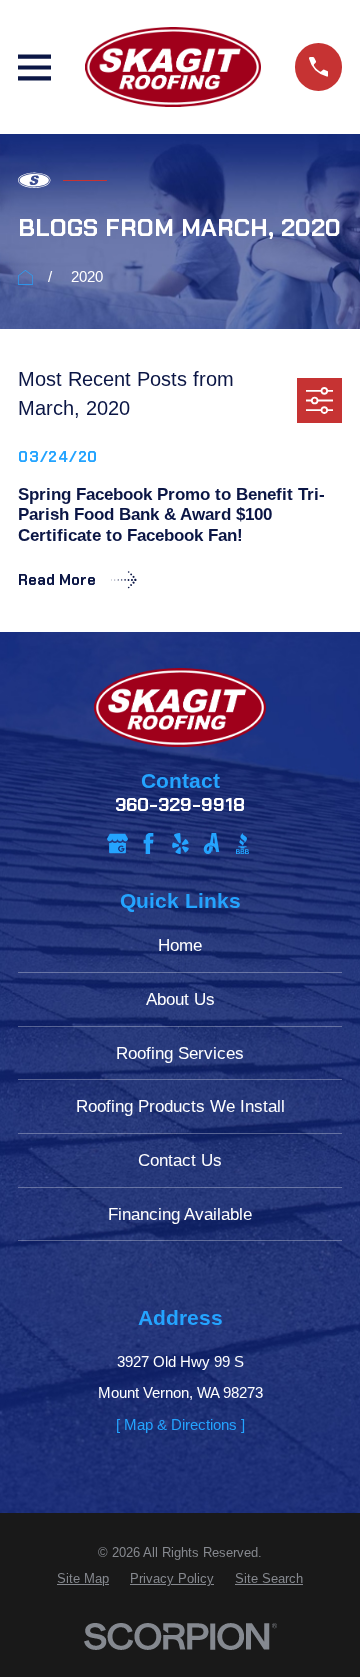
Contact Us (180, 1160)
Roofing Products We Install (180, 1106)
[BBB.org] (242, 843)
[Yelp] (180, 843)
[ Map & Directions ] (180, 1424)
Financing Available (180, 1214)
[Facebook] (148, 843)
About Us (180, 999)
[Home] (173, 67)
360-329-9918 (180, 805)
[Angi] (211, 843)
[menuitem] (83, 1579)
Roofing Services (180, 1053)
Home (180, 945)
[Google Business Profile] (117, 843)
